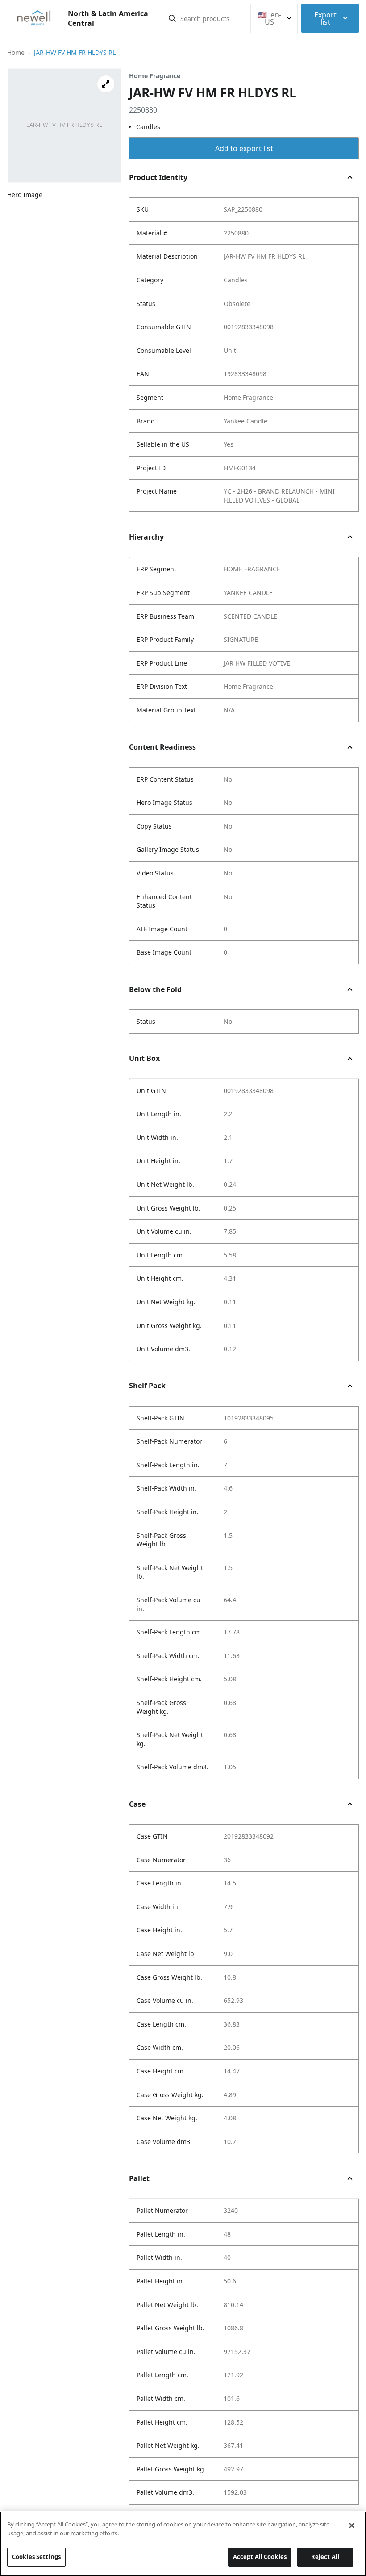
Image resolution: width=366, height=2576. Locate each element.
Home (16, 52)
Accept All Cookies (260, 2557)
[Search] (172, 18)
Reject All (325, 2557)
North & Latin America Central (108, 18)
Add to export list (244, 148)
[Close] (352, 2526)
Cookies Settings (36, 2557)
